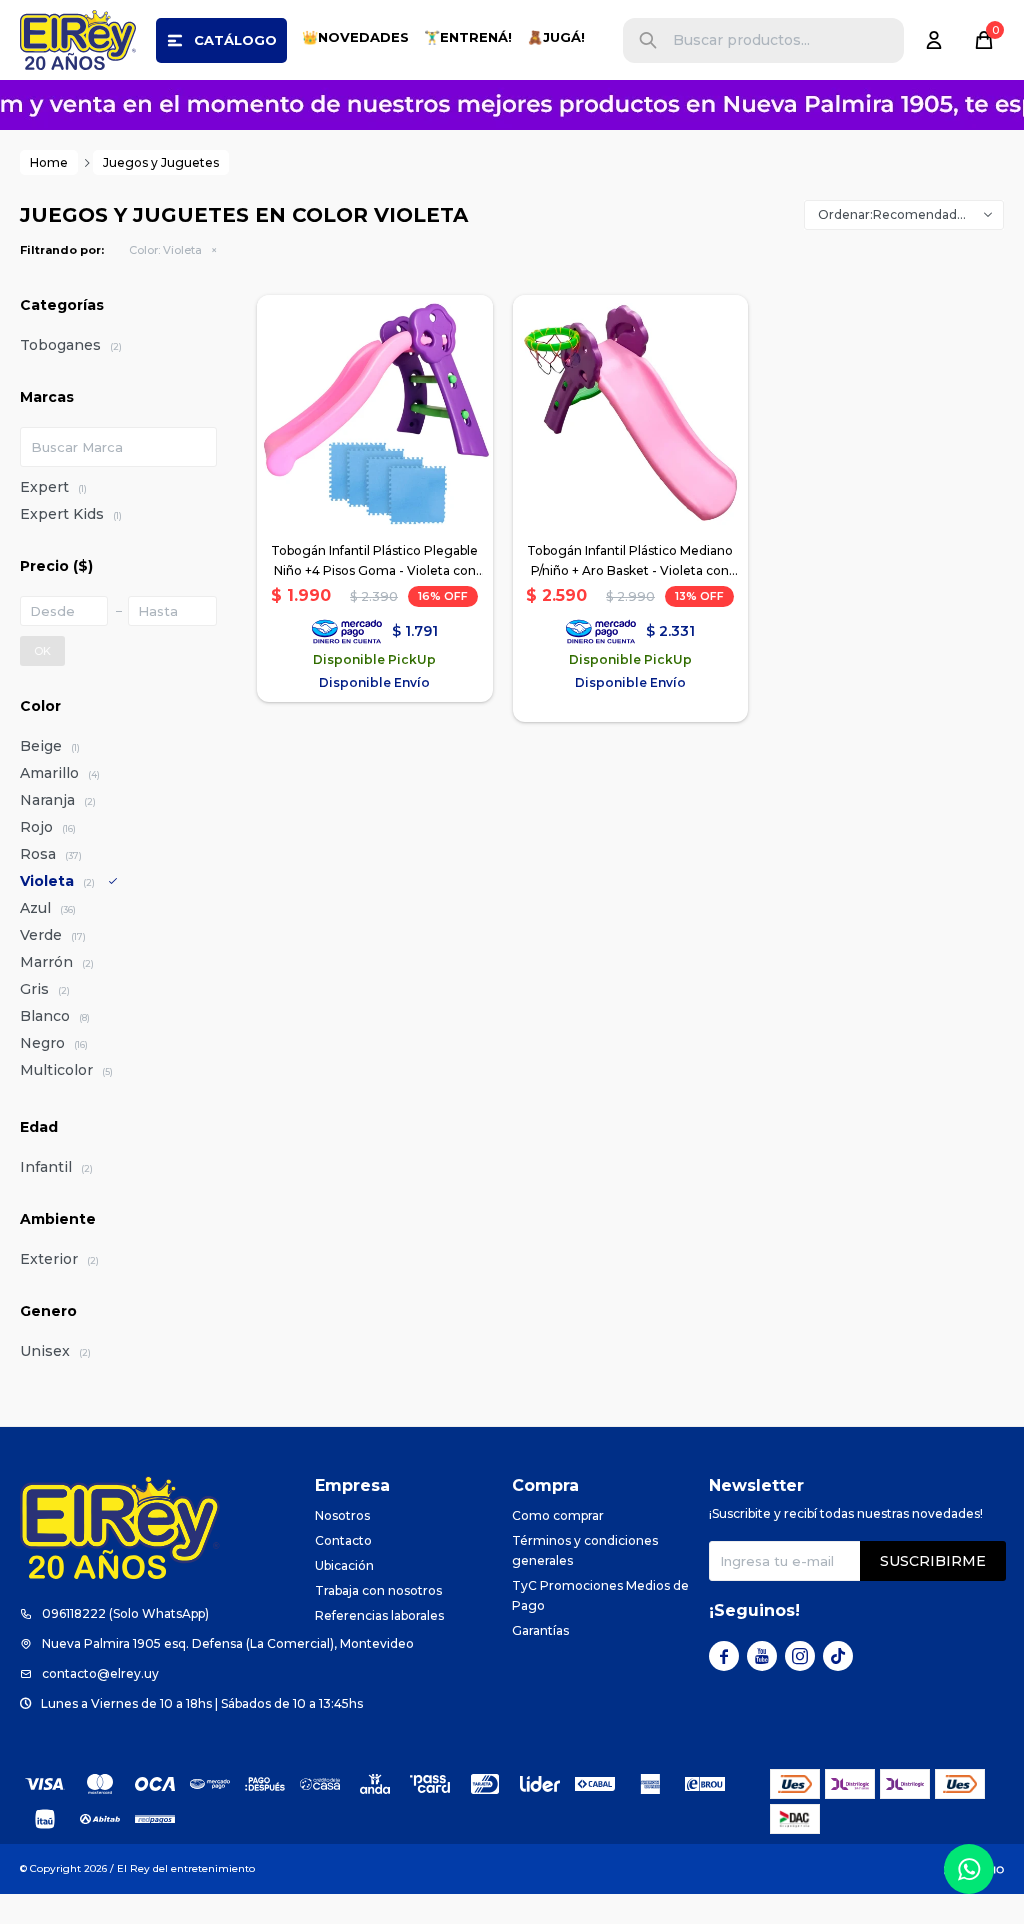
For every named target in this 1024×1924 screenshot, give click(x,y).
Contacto (343, 1540)
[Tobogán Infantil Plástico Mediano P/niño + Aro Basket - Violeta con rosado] (631, 413)
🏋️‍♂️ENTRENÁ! (468, 37)
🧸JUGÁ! (556, 37)
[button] (648, 40)
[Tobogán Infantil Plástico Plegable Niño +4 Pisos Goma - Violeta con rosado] (375, 413)
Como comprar (558, 1515)
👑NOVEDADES (355, 37)
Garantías (540, 1630)
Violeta (165, 250)
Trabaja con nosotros (378, 1590)
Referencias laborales (379, 1615)
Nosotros (342, 1515)
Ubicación (344, 1565)
